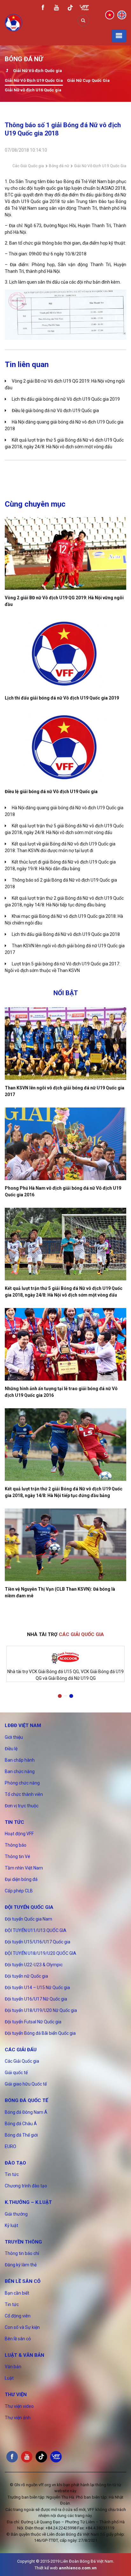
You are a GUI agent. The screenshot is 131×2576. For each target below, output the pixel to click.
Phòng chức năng (22, 1783)
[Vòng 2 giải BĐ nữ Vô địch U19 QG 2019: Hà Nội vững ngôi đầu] (65, 553)
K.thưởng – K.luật (28, 2202)
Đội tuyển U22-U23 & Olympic (34, 1965)
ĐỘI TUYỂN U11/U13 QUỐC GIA (36, 1930)
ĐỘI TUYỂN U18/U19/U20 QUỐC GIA (41, 1953)
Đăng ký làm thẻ (21, 2265)
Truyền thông (23, 2242)
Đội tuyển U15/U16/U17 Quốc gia (38, 1942)
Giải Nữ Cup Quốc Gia (88, 80)
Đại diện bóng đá (21, 1879)
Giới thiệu (14, 1737)
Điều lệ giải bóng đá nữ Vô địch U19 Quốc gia (55, 411)
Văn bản (13, 2367)
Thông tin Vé (17, 1856)
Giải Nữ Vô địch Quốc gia (38, 71)
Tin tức (14, 1822)
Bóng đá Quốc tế (26, 2100)
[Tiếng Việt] (110, 15)
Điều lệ (11, 1749)
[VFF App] (84, 8)
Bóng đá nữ (59, 166)
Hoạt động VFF (19, 1834)
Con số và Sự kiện (22, 2327)
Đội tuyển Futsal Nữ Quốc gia (33, 2022)
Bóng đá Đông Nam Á (26, 2112)
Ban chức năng (20, 1771)
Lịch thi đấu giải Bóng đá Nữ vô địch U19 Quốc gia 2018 (66, 934)
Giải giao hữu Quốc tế (26, 2084)
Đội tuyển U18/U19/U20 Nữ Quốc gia (41, 2010)
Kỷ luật (11, 2225)
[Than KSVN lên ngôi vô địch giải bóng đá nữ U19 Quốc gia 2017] (65, 1044)
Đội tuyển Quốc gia (29, 1907)
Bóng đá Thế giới (21, 2135)
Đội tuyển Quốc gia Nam (28, 1919)
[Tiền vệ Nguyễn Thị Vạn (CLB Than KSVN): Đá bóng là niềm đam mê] (65, 1545)
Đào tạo (15, 2163)
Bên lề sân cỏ (23, 2281)
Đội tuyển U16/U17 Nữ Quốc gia (36, 1999)
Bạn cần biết (17, 2293)
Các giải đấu (21, 2050)
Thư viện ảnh (18, 2418)
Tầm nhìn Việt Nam (24, 1868)
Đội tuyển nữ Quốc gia (26, 1976)
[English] (122, 15)
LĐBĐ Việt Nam (23, 1725)
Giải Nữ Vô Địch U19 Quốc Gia (34, 80)
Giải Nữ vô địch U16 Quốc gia (33, 90)
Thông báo (16, 1845)
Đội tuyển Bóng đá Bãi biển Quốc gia (40, 2033)
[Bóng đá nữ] (7, 71)
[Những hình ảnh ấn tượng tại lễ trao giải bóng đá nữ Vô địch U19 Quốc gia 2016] (65, 1344)
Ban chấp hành (20, 1760)
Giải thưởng (16, 2214)
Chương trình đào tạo (26, 2186)
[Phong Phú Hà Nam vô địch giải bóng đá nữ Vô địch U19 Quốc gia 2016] (65, 1144)
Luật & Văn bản (24, 2355)
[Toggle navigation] (119, 36)
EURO (10, 2146)
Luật (9, 2378)
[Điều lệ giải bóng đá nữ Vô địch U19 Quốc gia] (65, 747)
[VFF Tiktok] (70, 9)
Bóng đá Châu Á (21, 2124)
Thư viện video (19, 2406)
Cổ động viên (18, 2316)
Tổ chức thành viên (24, 1794)
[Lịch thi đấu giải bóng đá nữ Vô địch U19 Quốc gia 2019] (65, 654)
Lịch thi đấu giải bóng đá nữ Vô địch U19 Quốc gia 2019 (66, 399)
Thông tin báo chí (22, 2253)
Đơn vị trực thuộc (22, 1806)
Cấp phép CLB (19, 1891)
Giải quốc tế (16, 2073)
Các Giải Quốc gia (28, 166)
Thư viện (16, 2395)
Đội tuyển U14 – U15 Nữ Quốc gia (37, 1988)
